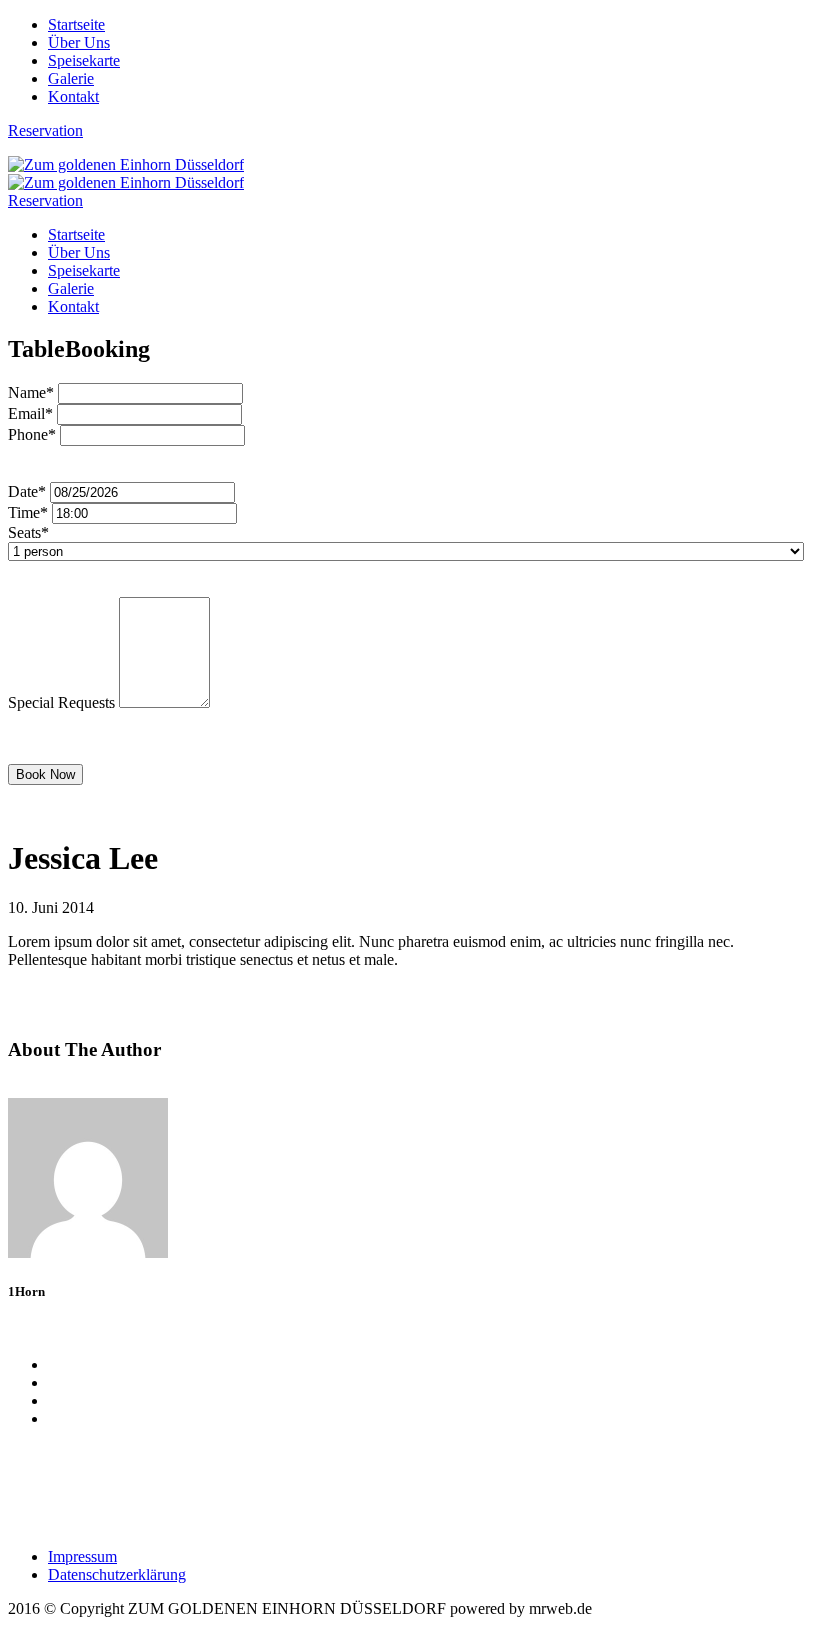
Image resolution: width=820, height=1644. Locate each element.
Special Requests (61, 702)
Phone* (32, 434)
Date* (27, 491)
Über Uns (79, 42)
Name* (31, 392)
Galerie (71, 78)
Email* (30, 413)
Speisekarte (84, 60)
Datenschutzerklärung (117, 1574)
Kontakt (73, 96)
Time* (28, 512)
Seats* (28, 532)
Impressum (82, 1556)
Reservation (45, 130)
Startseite (76, 24)
